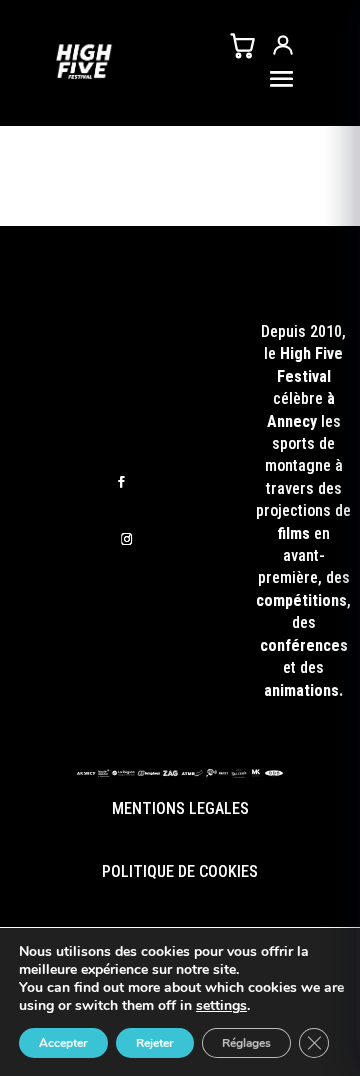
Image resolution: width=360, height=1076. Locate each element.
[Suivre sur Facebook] (121, 482)
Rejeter (155, 1043)
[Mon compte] (283, 45)
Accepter (63, 1043)
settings (221, 1006)
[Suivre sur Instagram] (127, 539)
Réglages (246, 1043)
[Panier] (242, 45)
